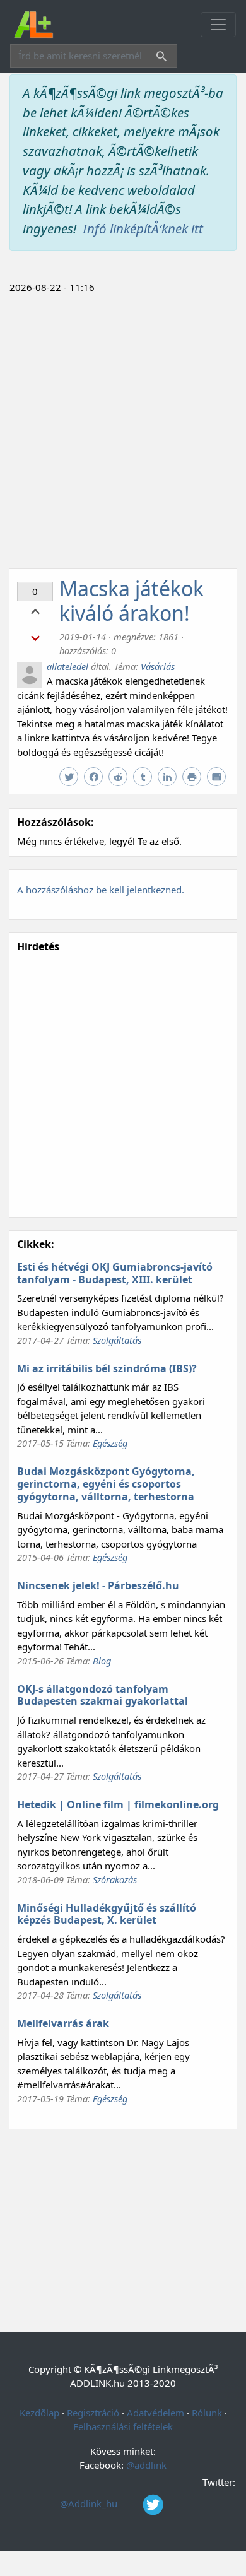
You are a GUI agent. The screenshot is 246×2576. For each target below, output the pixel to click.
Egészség (110, 1443)
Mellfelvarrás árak (63, 2023)
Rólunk (207, 2413)
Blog (102, 1661)
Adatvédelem (155, 2413)
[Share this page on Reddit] (120, 777)
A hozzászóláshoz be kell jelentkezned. (101, 890)
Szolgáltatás (117, 1340)
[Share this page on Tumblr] (144, 777)
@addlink (146, 2465)
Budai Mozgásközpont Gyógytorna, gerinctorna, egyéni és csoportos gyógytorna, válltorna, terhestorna (106, 1484)
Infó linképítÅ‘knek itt (143, 228)
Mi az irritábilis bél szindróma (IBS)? (107, 1368)
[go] (159, 58)
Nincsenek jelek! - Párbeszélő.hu (98, 1585)
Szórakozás (115, 1879)
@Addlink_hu (90, 2503)
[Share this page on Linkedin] (169, 777)
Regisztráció (93, 2413)
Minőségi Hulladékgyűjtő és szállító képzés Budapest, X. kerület (107, 1914)
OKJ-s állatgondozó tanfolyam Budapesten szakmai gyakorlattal (102, 1695)
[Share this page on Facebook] (95, 777)
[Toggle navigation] (218, 25)
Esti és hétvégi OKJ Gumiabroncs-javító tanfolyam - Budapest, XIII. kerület (115, 1273)
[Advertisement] (123, 429)
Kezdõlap (39, 2413)
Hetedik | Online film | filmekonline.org (118, 1804)
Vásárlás (158, 666)
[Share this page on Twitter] (70, 777)
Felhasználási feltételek (123, 2426)
